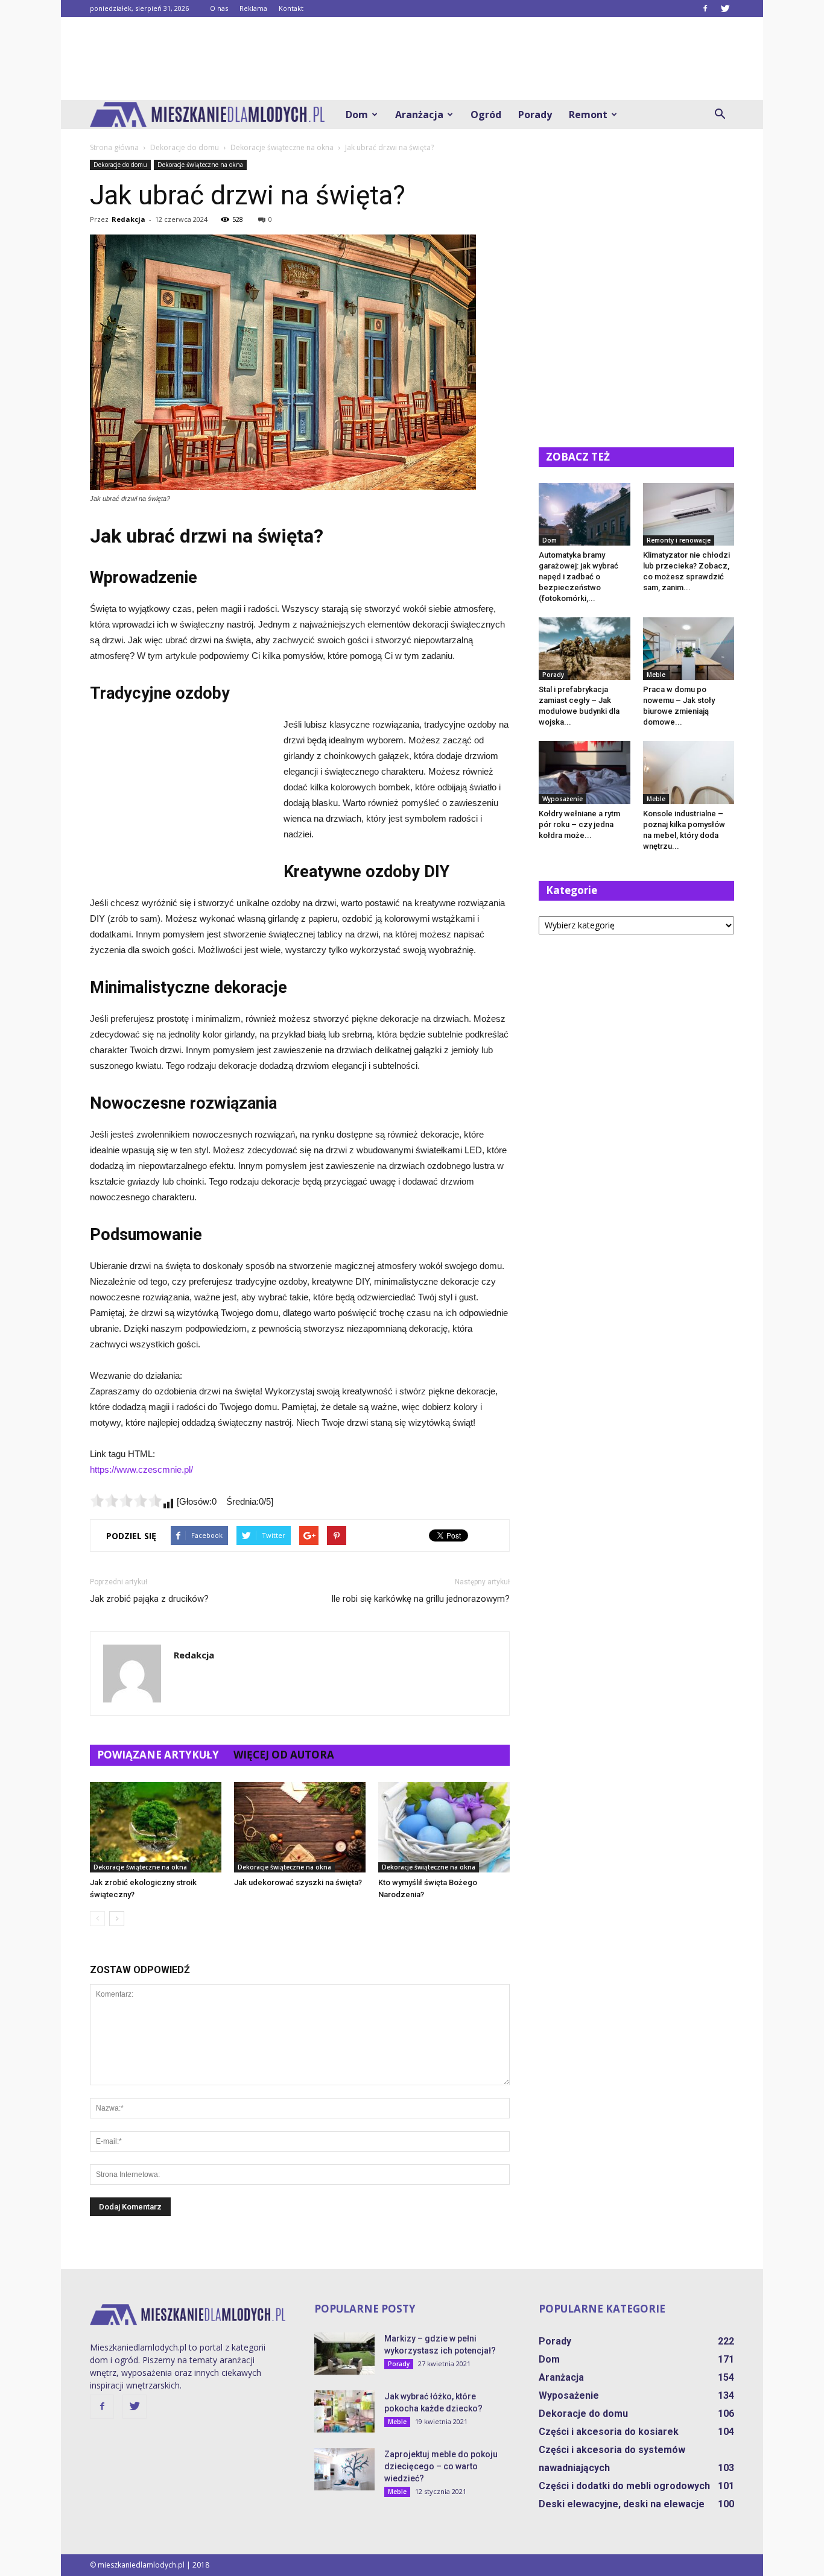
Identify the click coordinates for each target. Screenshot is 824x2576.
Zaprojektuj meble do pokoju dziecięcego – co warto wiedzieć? (441, 2466)
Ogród (486, 115)
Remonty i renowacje (679, 540)
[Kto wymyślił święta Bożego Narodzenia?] (444, 1827)
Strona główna (114, 147)
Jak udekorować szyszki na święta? (298, 1882)
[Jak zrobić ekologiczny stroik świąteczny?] (156, 1827)
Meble (656, 675)
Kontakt (291, 8)
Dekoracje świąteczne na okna (200, 165)
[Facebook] (705, 8)
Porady (535, 115)
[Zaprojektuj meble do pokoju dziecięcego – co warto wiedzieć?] (344, 2469)
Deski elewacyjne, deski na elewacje (622, 2504)
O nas (219, 8)
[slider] (126, 1501)
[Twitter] (725, 8)
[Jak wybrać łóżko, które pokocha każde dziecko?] (344, 2411)
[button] (720, 115)
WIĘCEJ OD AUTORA (284, 1755)
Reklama (253, 8)
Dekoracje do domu (120, 165)
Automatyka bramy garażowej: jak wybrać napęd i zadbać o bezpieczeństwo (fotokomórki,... (578, 577)
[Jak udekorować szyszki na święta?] (300, 1827)
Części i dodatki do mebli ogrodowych (624, 2486)
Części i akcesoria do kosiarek (609, 2432)
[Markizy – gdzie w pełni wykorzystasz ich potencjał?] (344, 2354)
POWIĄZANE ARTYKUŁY (158, 1755)
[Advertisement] (412, 58)
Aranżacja (419, 115)
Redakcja (128, 219)
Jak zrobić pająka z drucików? (149, 1599)
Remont (588, 115)
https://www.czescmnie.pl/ (141, 1469)
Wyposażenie (563, 799)
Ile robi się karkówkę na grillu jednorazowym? (420, 1599)
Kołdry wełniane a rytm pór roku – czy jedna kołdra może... (579, 824)
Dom (357, 115)
